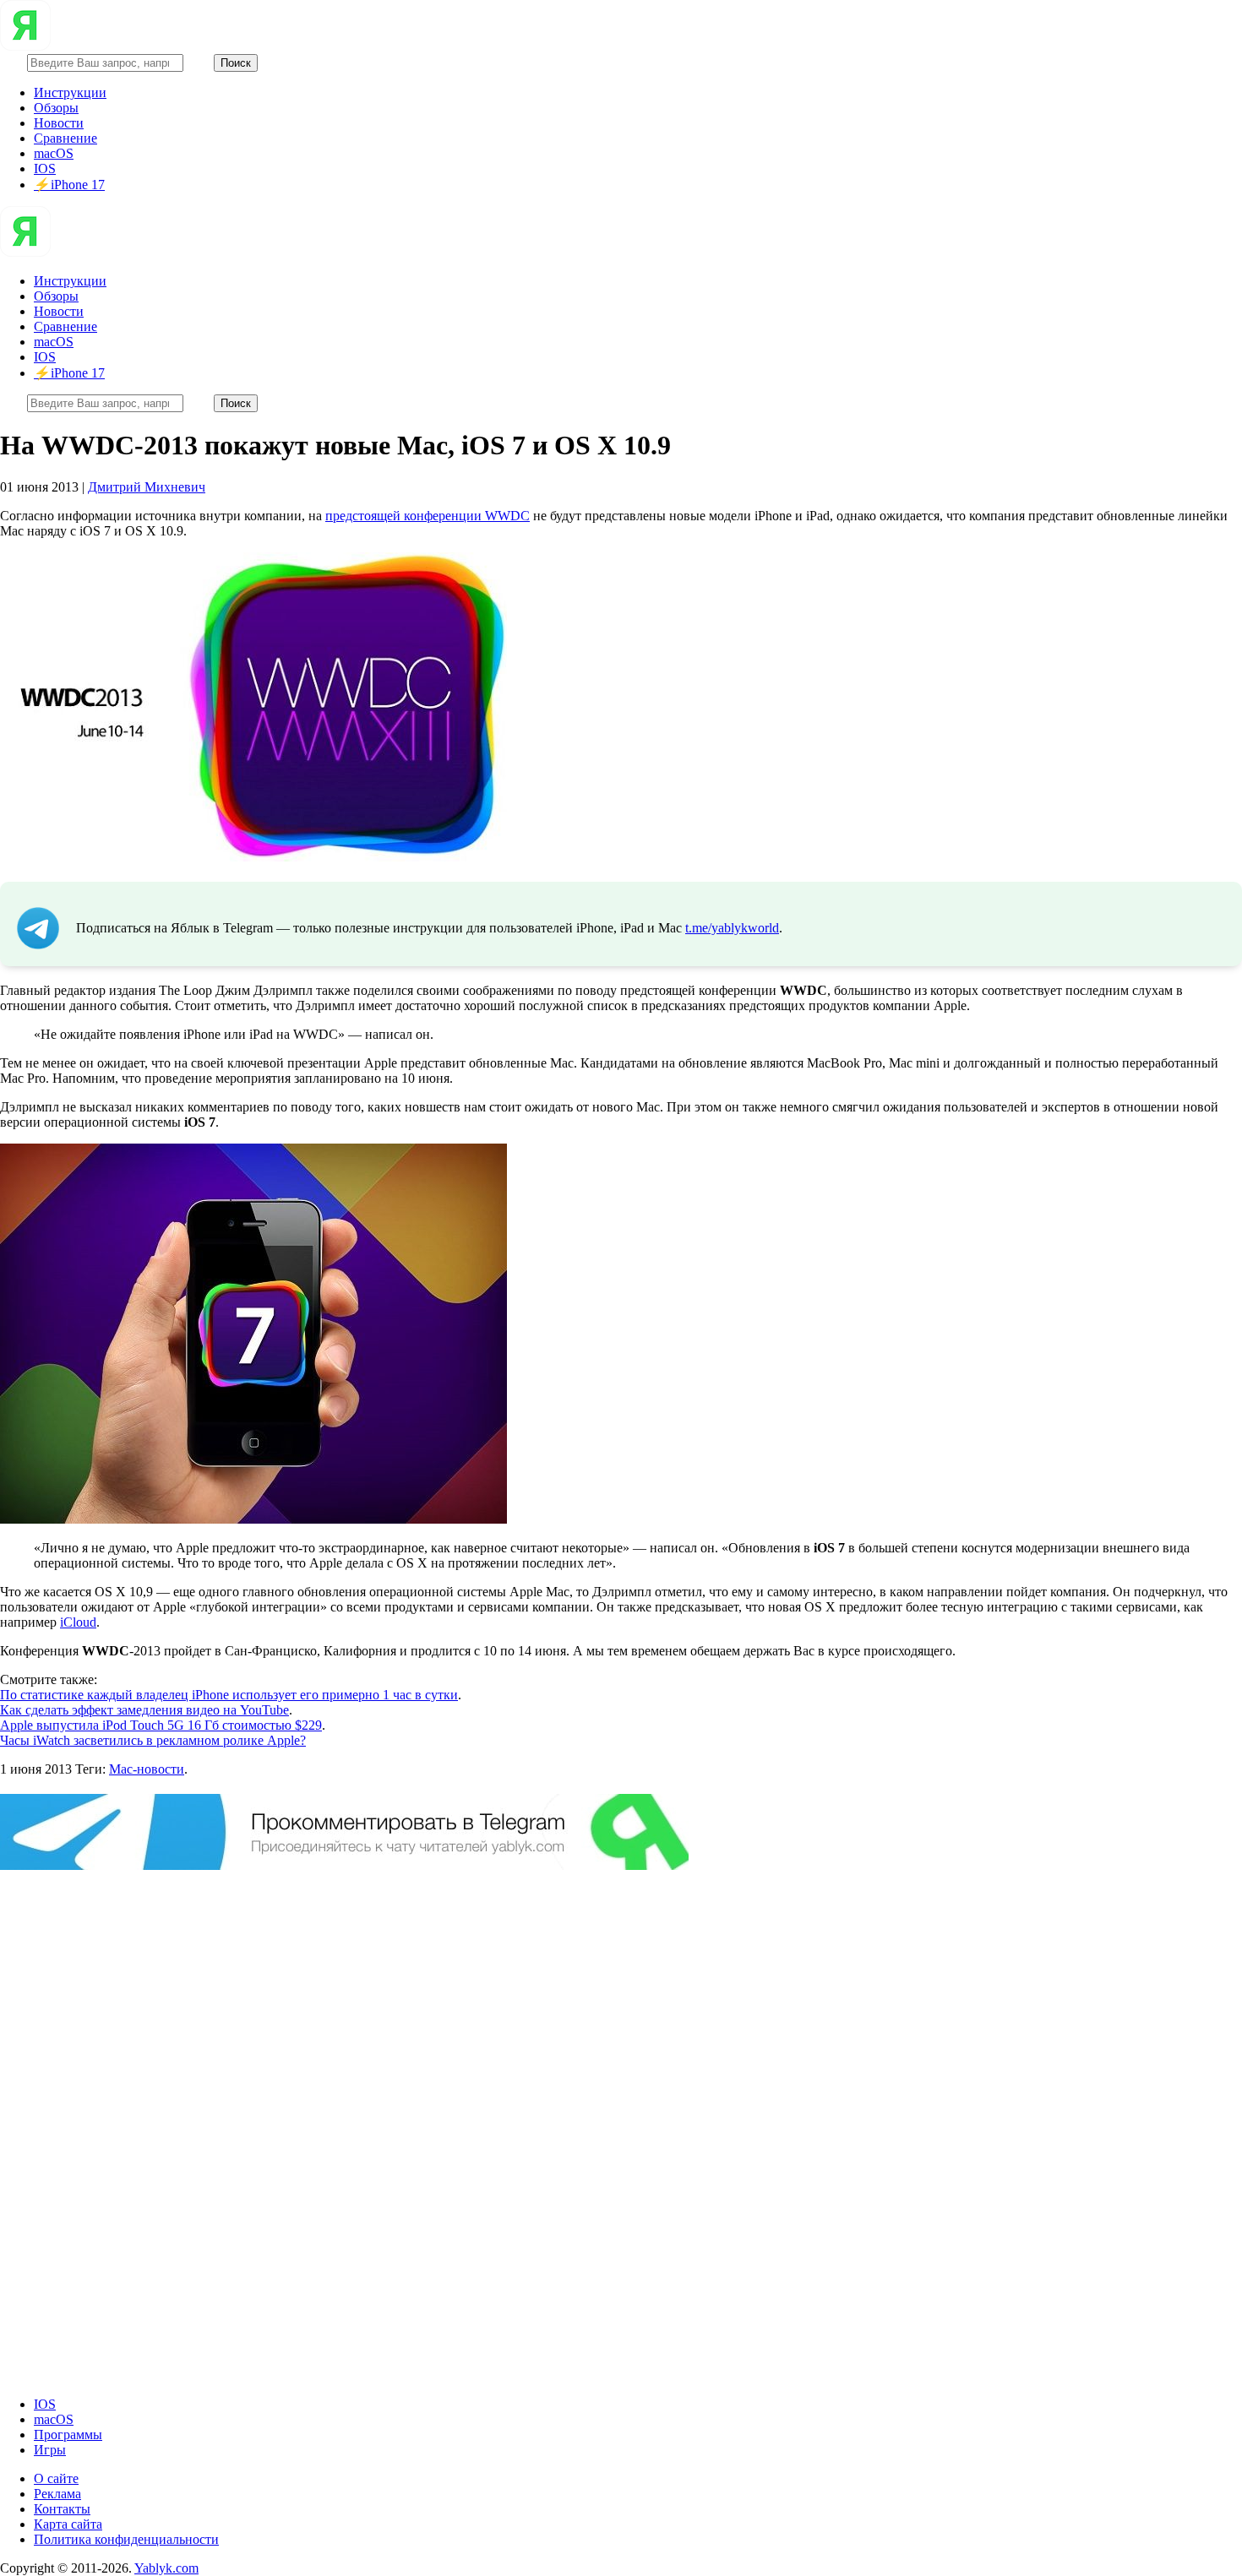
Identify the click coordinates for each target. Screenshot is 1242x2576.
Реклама (57, 2494)
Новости (59, 123)
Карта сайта (68, 2524)
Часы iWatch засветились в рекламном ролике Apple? (153, 1740)
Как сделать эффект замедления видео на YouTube (144, 1710)
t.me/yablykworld (732, 928)
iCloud (78, 1622)
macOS (54, 153)
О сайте (56, 2478)
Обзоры (56, 108)
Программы (68, 2435)
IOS (45, 168)
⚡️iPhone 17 (69, 185)
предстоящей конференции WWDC (428, 516)
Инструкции (70, 92)
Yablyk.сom (166, 2568)
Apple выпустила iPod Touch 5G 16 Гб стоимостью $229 (161, 1725)
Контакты (62, 2509)
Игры (50, 2450)
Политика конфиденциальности (126, 2539)
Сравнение (65, 138)
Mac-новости (147, 1769)
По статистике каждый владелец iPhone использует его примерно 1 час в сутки (229, 1695)
